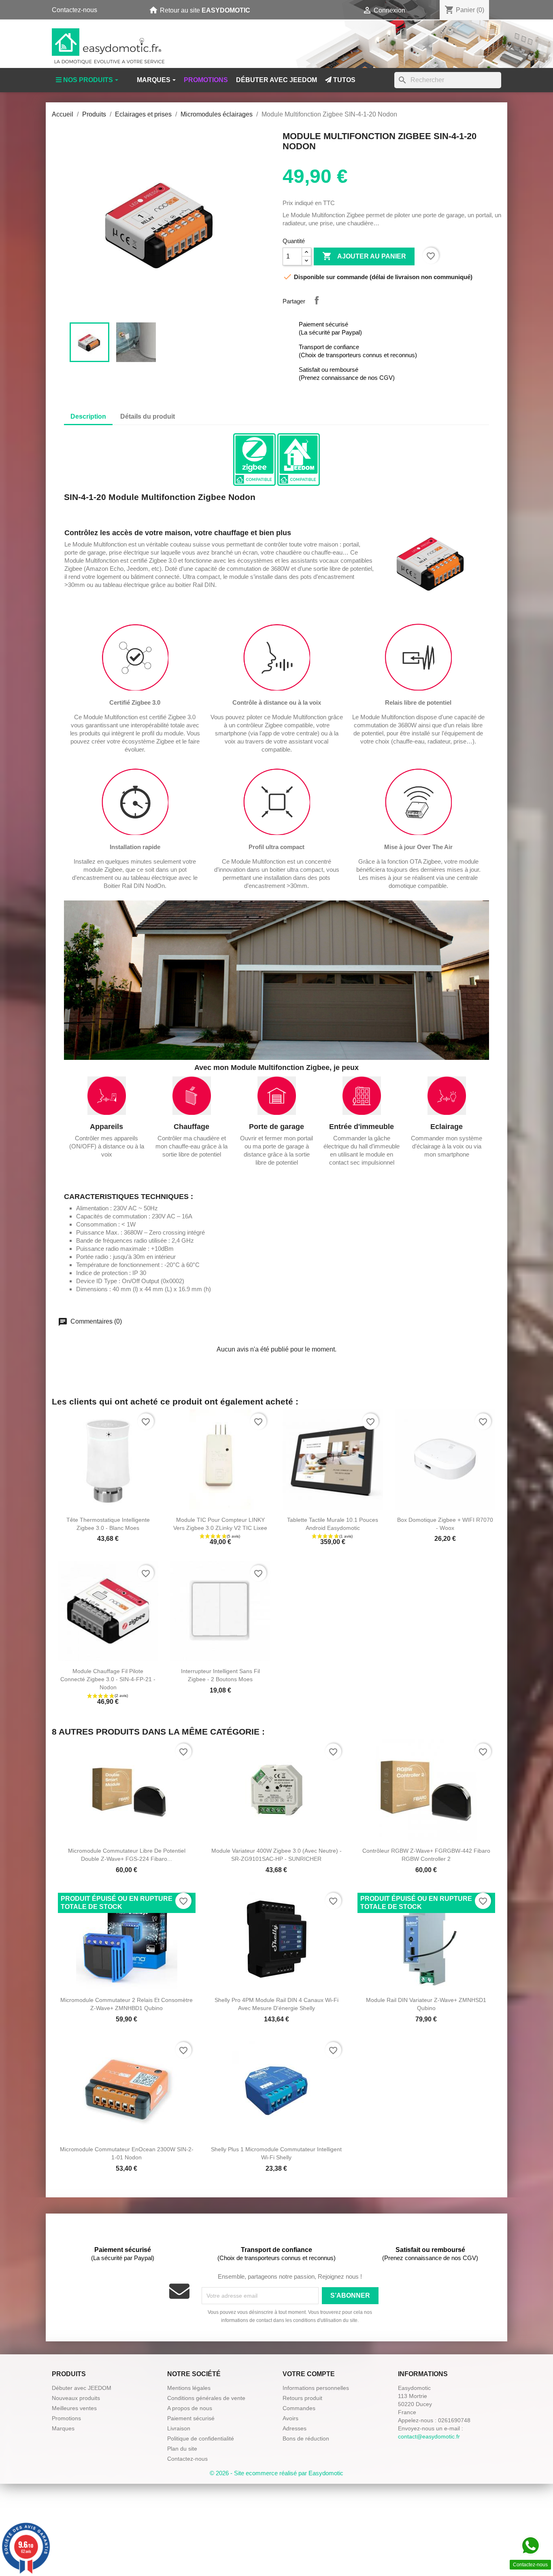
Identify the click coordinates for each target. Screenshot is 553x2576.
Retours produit (302, 2398)
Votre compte (309, 2374)
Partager (317, 300)
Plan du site (182, 2449)
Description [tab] (88, 416)
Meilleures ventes (74, 2408)
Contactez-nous (74, 10)
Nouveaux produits (76, 2398)
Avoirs (290, 2418)
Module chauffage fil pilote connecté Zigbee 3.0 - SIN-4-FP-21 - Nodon (108, 1679)
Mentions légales (189, 2388)
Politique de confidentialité (201, 2438)
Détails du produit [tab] (148, 416)
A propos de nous (190, 2408)
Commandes (299, 2408)
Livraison (179, 2428)
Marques (63, 2428)
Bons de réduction (306, 2438)
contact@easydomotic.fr (429, 2436)
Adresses (295, 2428)
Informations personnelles (316, 2388)
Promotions (66, 2418)
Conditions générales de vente (206, 2398)
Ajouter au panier (364, 256)
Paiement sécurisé (191, 2418)
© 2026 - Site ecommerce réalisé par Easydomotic (276, 2473)
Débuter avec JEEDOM (82, 2388)
